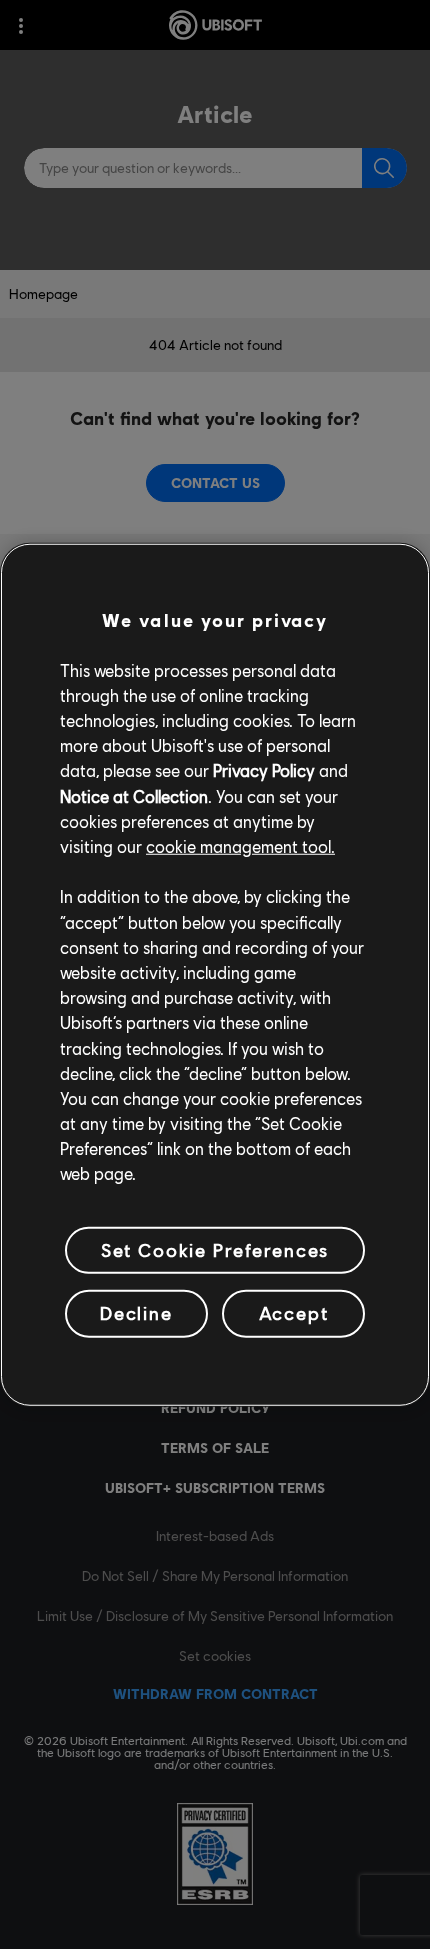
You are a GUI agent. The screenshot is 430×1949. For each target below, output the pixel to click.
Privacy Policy (264, 770)
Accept (294, 1313)
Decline (136, 1313)
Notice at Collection (134, 795)
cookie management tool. (240, 846)
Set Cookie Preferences (215, 1249)
